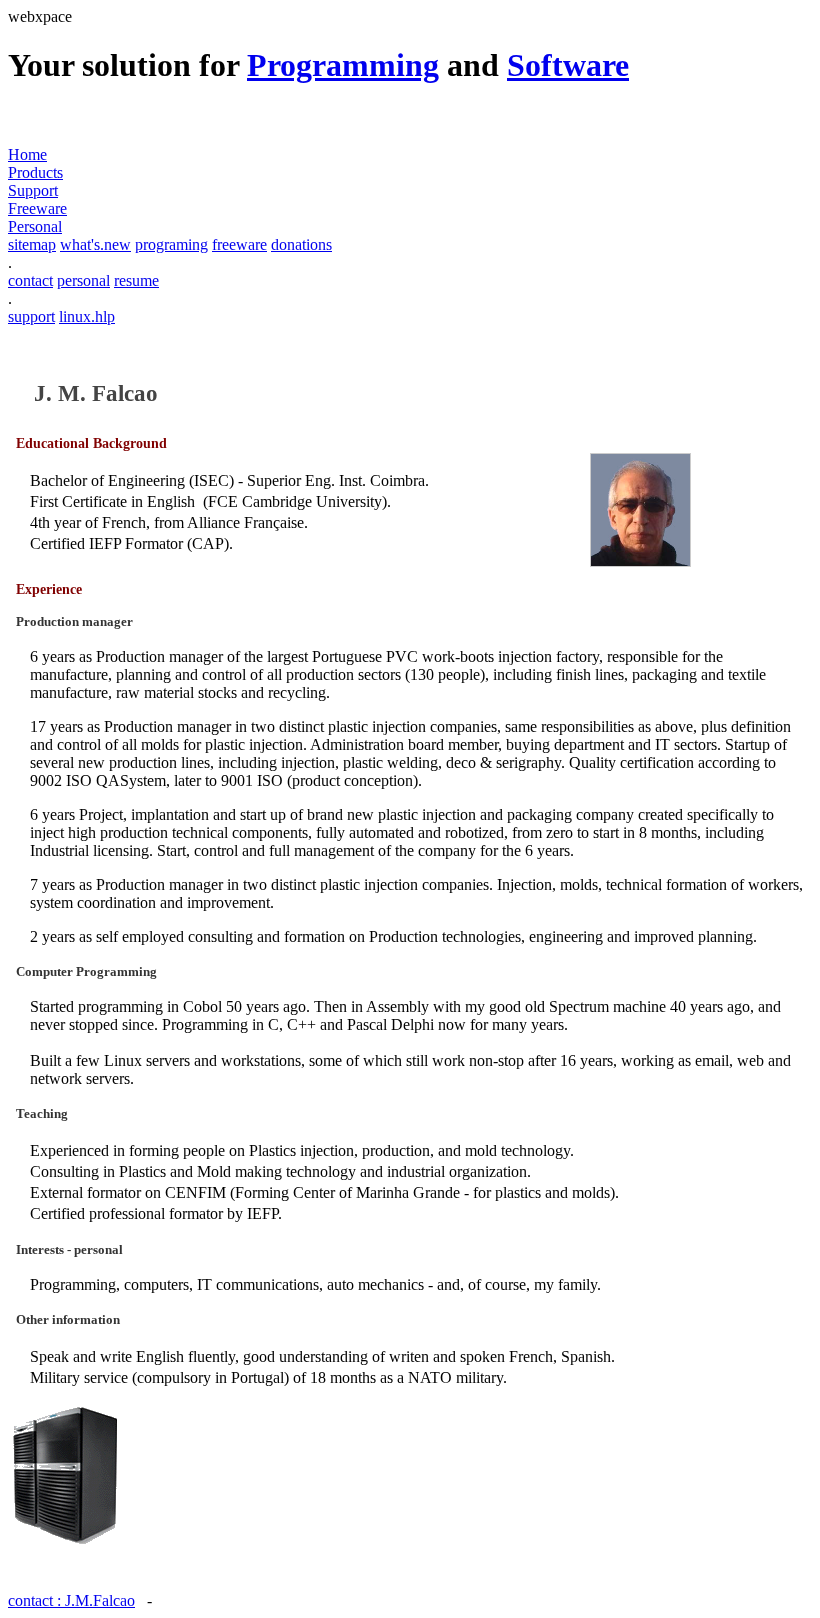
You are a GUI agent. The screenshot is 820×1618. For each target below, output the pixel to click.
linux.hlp (87, 316)
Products (35, 172)
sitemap (32, 244)
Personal (35, 226)
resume (136, 280)
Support (33, 190)
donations (301, 244)
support (31, 316)
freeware (239, 244)
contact (30, 280)
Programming (343, 65)
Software (568, 65)
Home (27, 154)
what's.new (95, 244)
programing (171, 244)
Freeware (37, 208)
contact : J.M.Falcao (71, 1600)
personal (83, 280)
